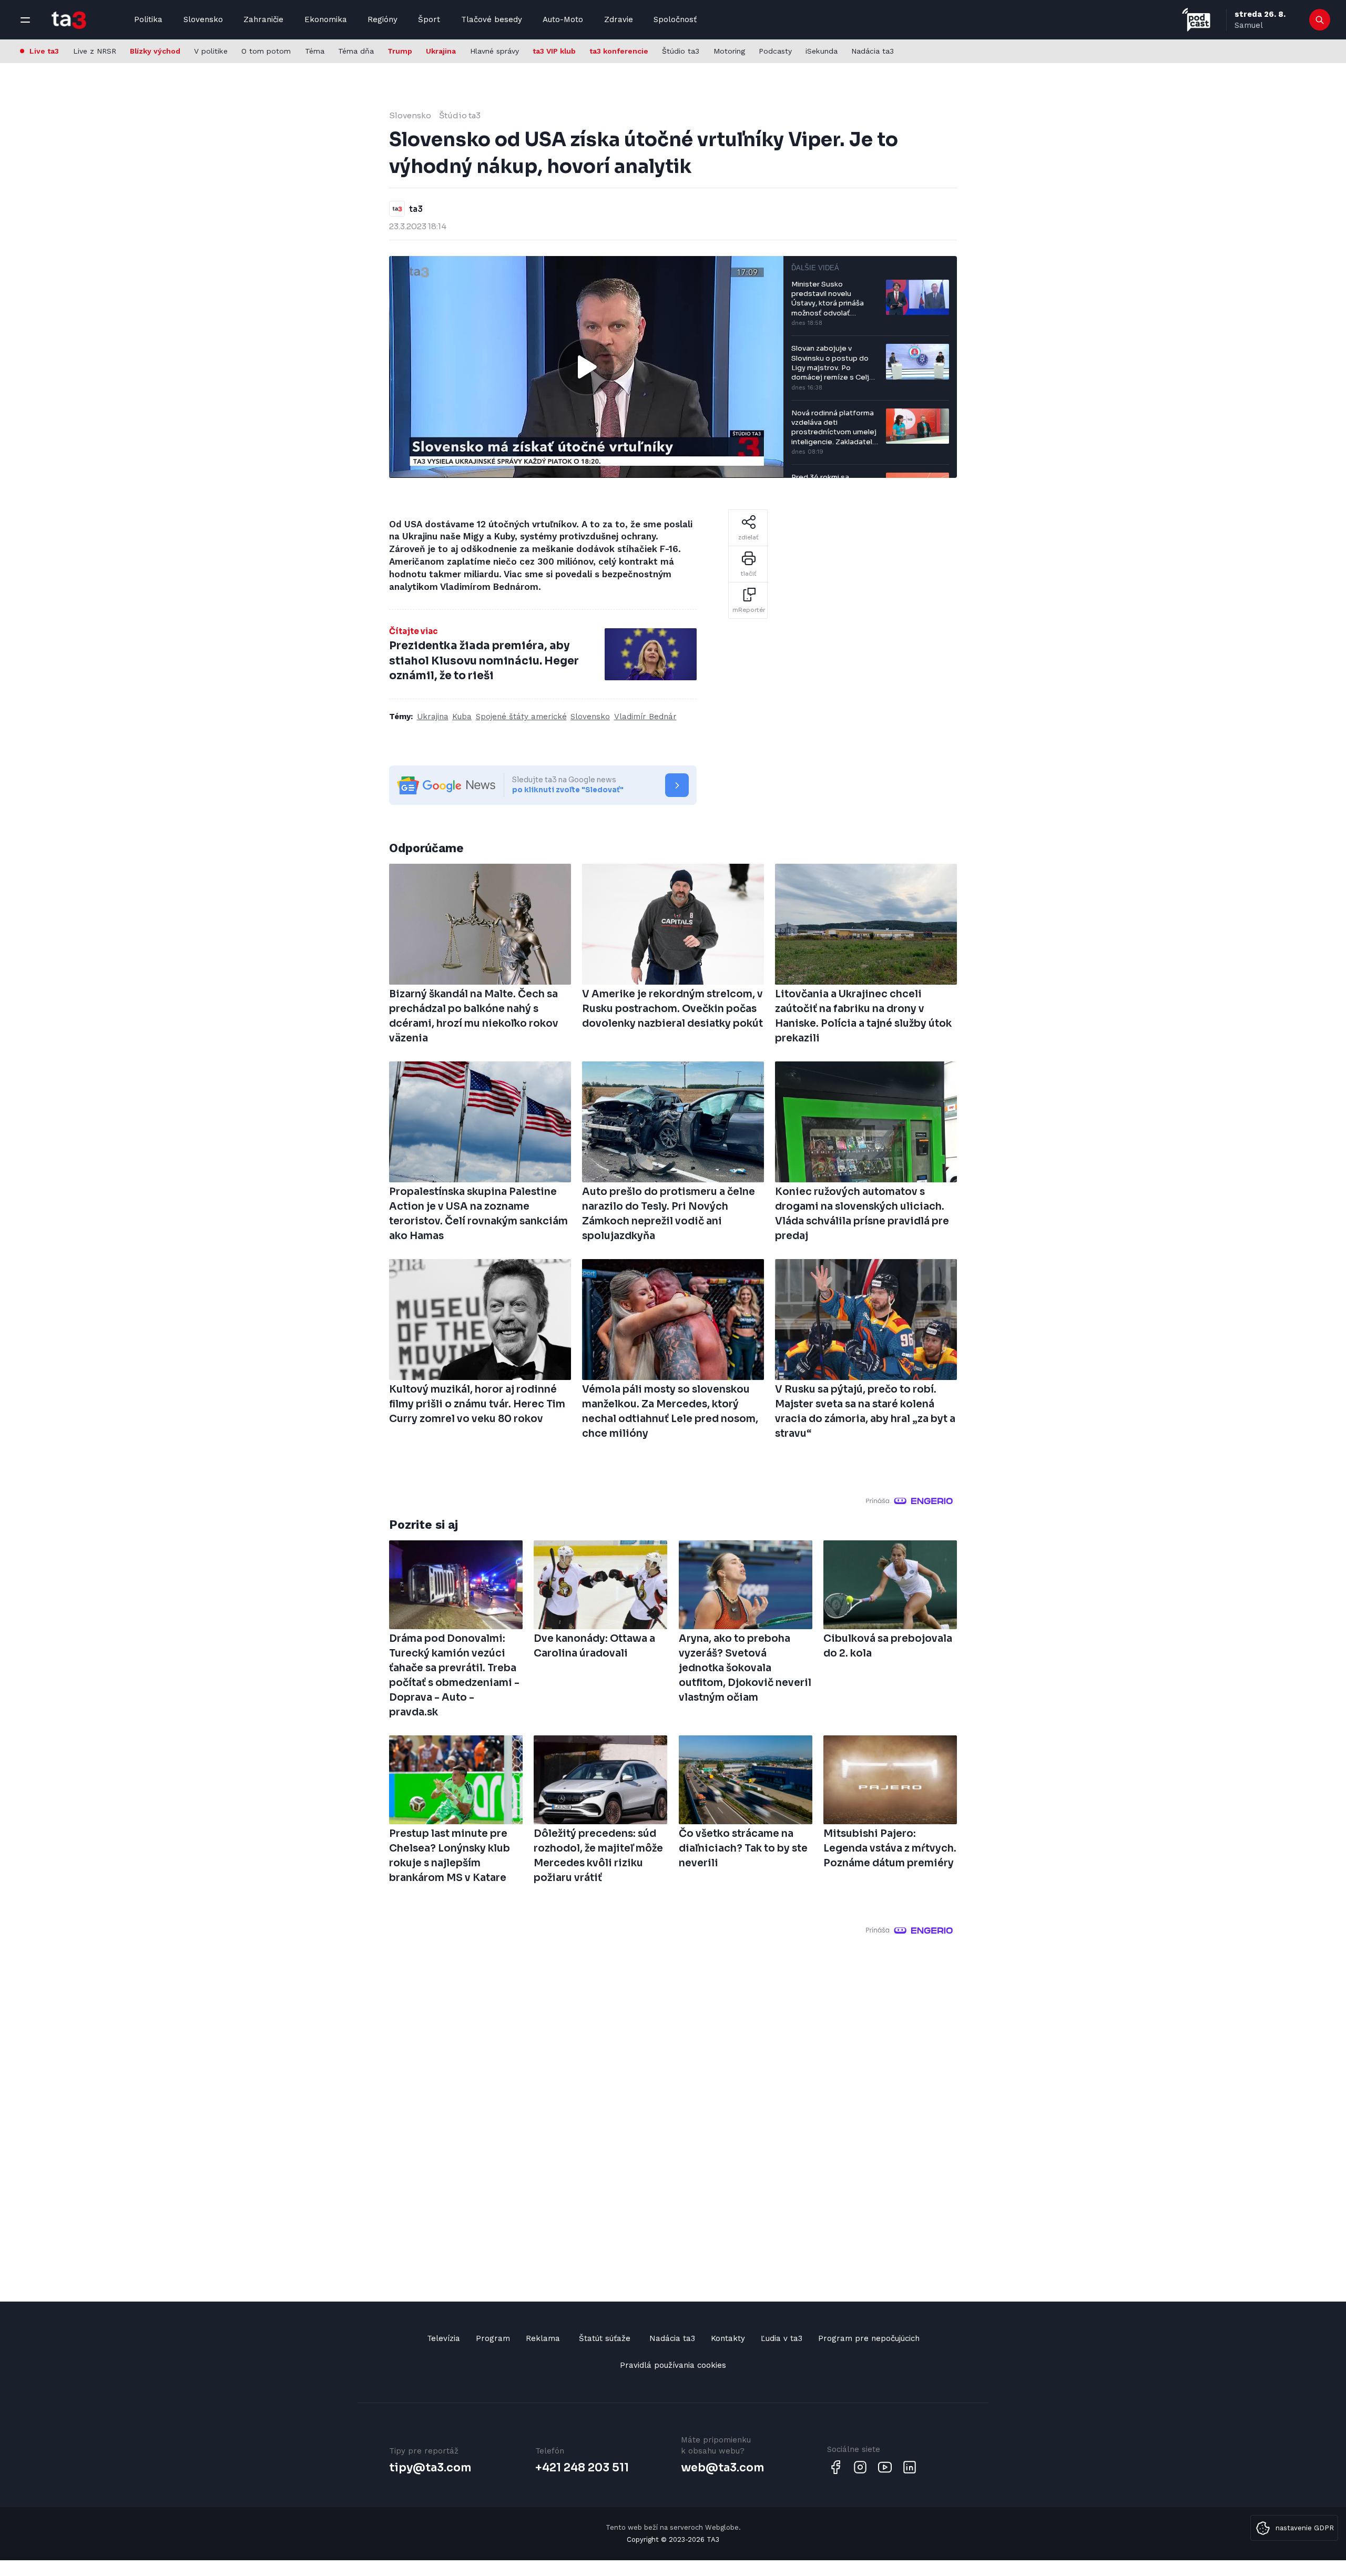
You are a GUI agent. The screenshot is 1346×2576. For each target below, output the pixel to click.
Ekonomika (326, 19)
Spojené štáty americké (521, 717)
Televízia (443, 2338)
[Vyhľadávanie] (1320, 20)
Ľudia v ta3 (782, 2338)
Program (493, 2338)
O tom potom (266, 51)
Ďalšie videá (815, 268)
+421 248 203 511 (582, 2468)
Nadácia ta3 (873, 51)
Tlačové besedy (492, 19)
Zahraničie (263, 19)
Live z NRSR (95, 51)
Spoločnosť (675, 19)
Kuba (462, 717)
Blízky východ (155, 51)
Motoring (729, 51)
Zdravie (619, 19)
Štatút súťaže (605, 2338)
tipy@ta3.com (430, 2468)
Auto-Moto (563, 19)
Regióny (383, 19)
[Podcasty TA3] (1196, 20)
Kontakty (728, 2338)
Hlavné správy (494, 51)
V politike (211, 51)
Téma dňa (356, 51)
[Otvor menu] (25, 20)
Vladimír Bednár (645, 717)
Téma (315, 51)
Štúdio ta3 (681, 51)
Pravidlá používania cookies (673, 2365)
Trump (400, 51)
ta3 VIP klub (554, 51)
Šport (429, 19)
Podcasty (775, 51)
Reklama (543, 2338)
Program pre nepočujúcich (869, 2338)
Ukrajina (441, 51)
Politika (148, 19)
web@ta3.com (722, 2468)
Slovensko (203, 19)
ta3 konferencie (619, 51)
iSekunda (822, 51)
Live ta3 (44, 51)
